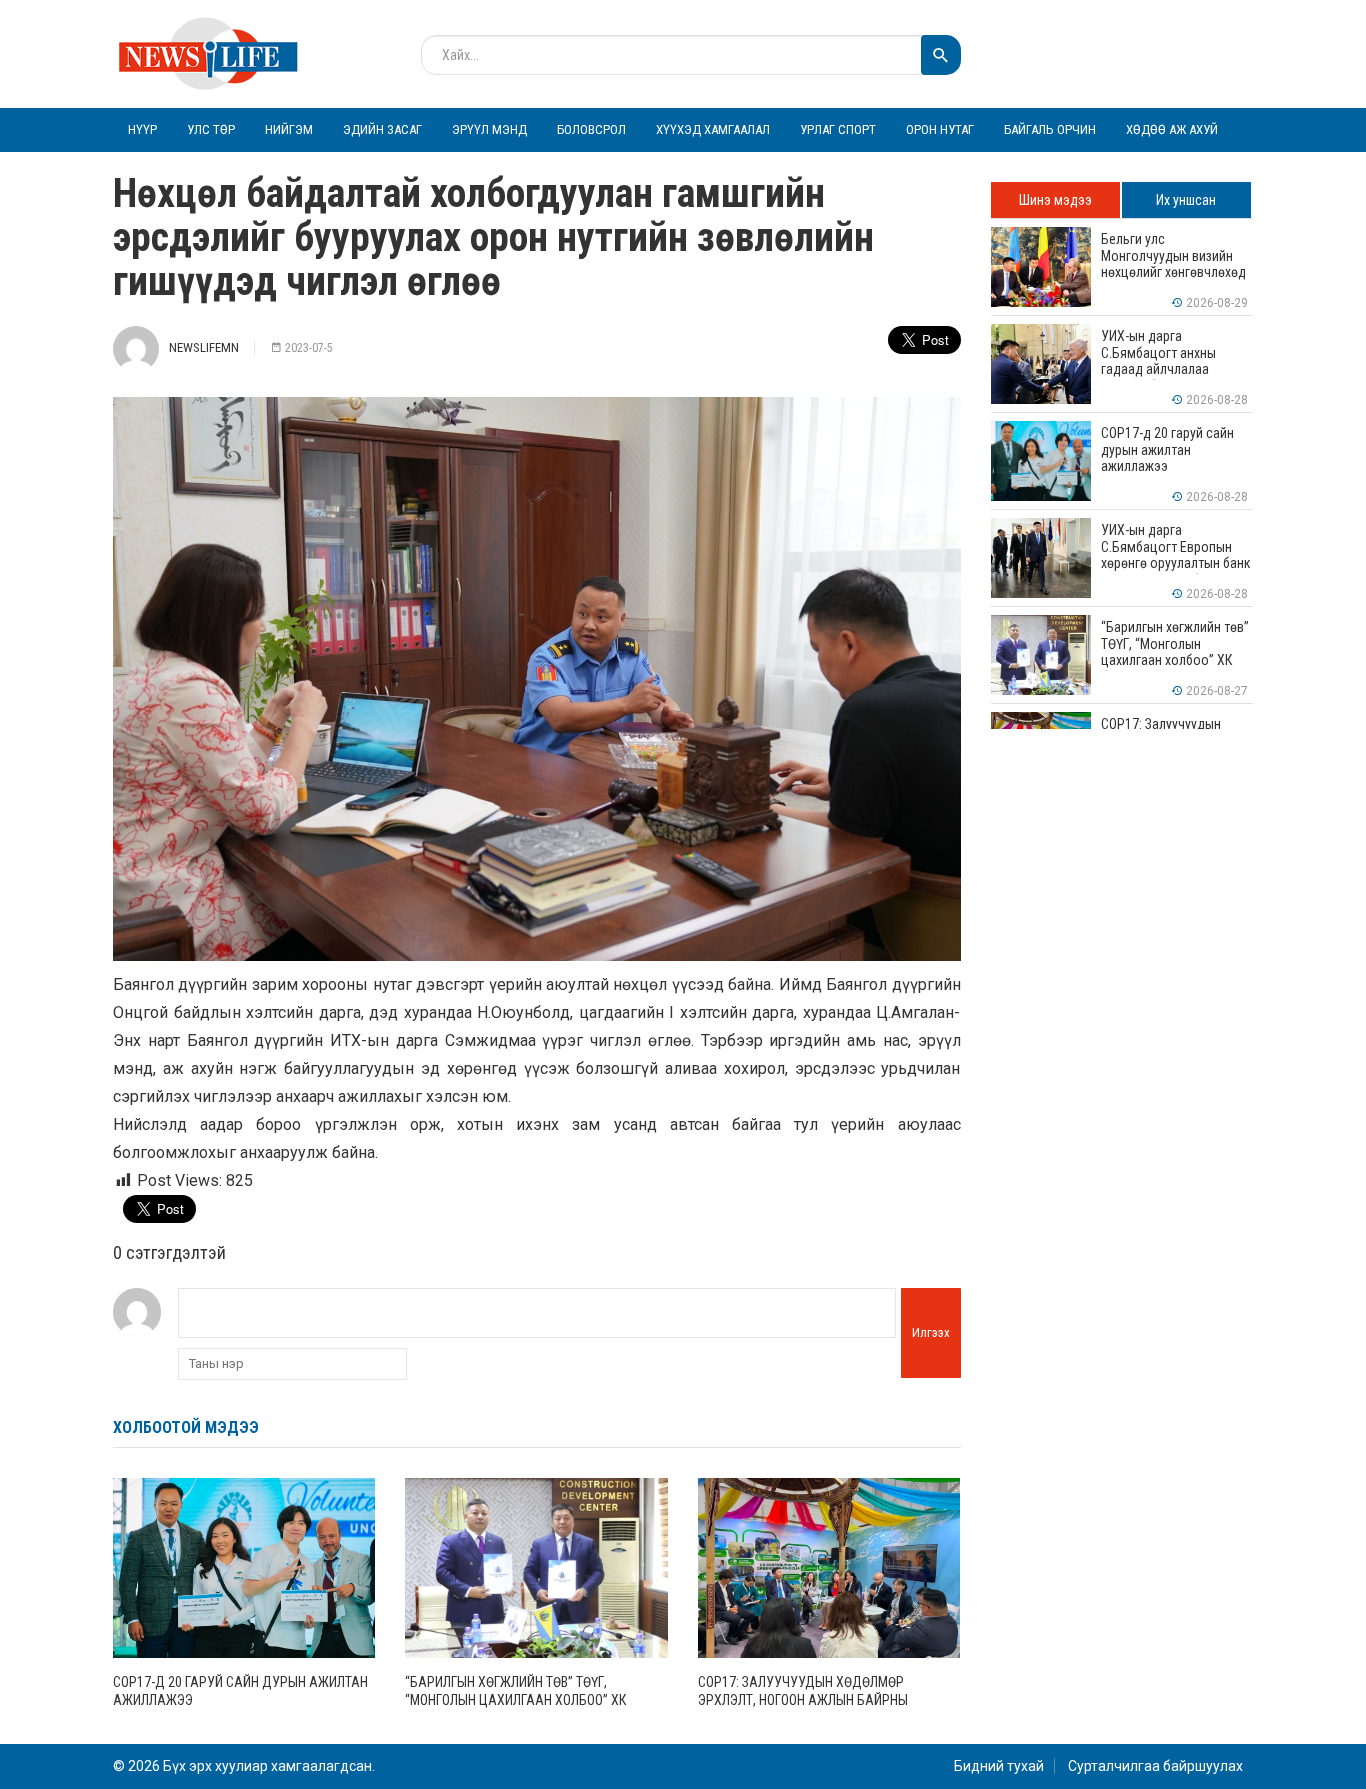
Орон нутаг (940, 129)
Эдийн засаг (382, 129)
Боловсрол (591, 129)
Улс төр (211, 129)
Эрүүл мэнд (489, 129)
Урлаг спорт (838, 129)
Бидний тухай (999, 1766)
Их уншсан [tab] (1186, 200)
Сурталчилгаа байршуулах (1155, 1766)
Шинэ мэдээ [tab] (1055, 200)
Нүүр (142, 129)
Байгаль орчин (1050, 129)
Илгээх (931, 1332)
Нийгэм (289, 129)
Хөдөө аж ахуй (1172, 129)
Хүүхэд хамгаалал (713, 129)
